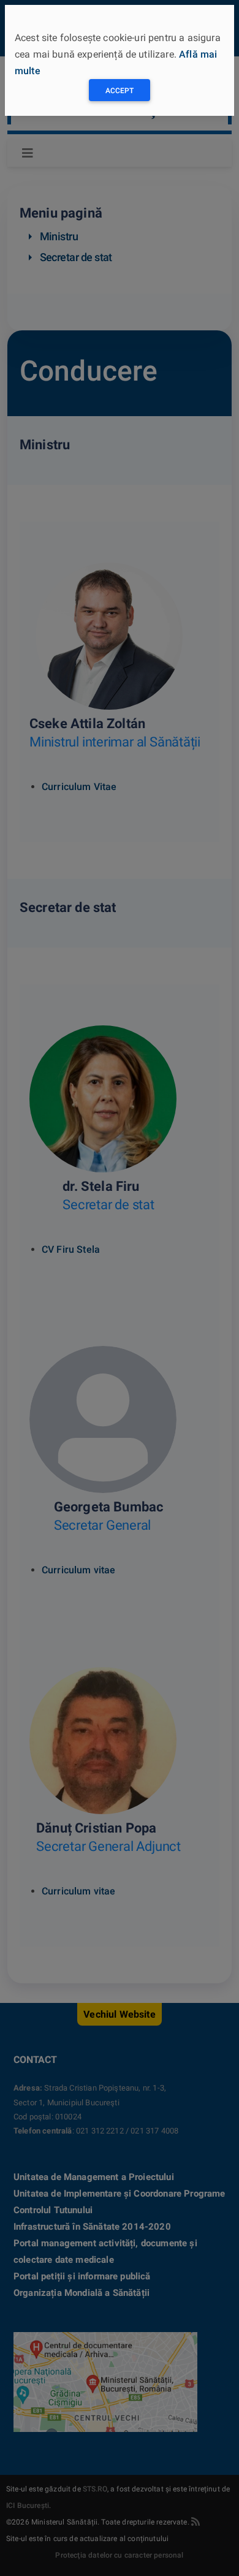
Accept (120, 91)
